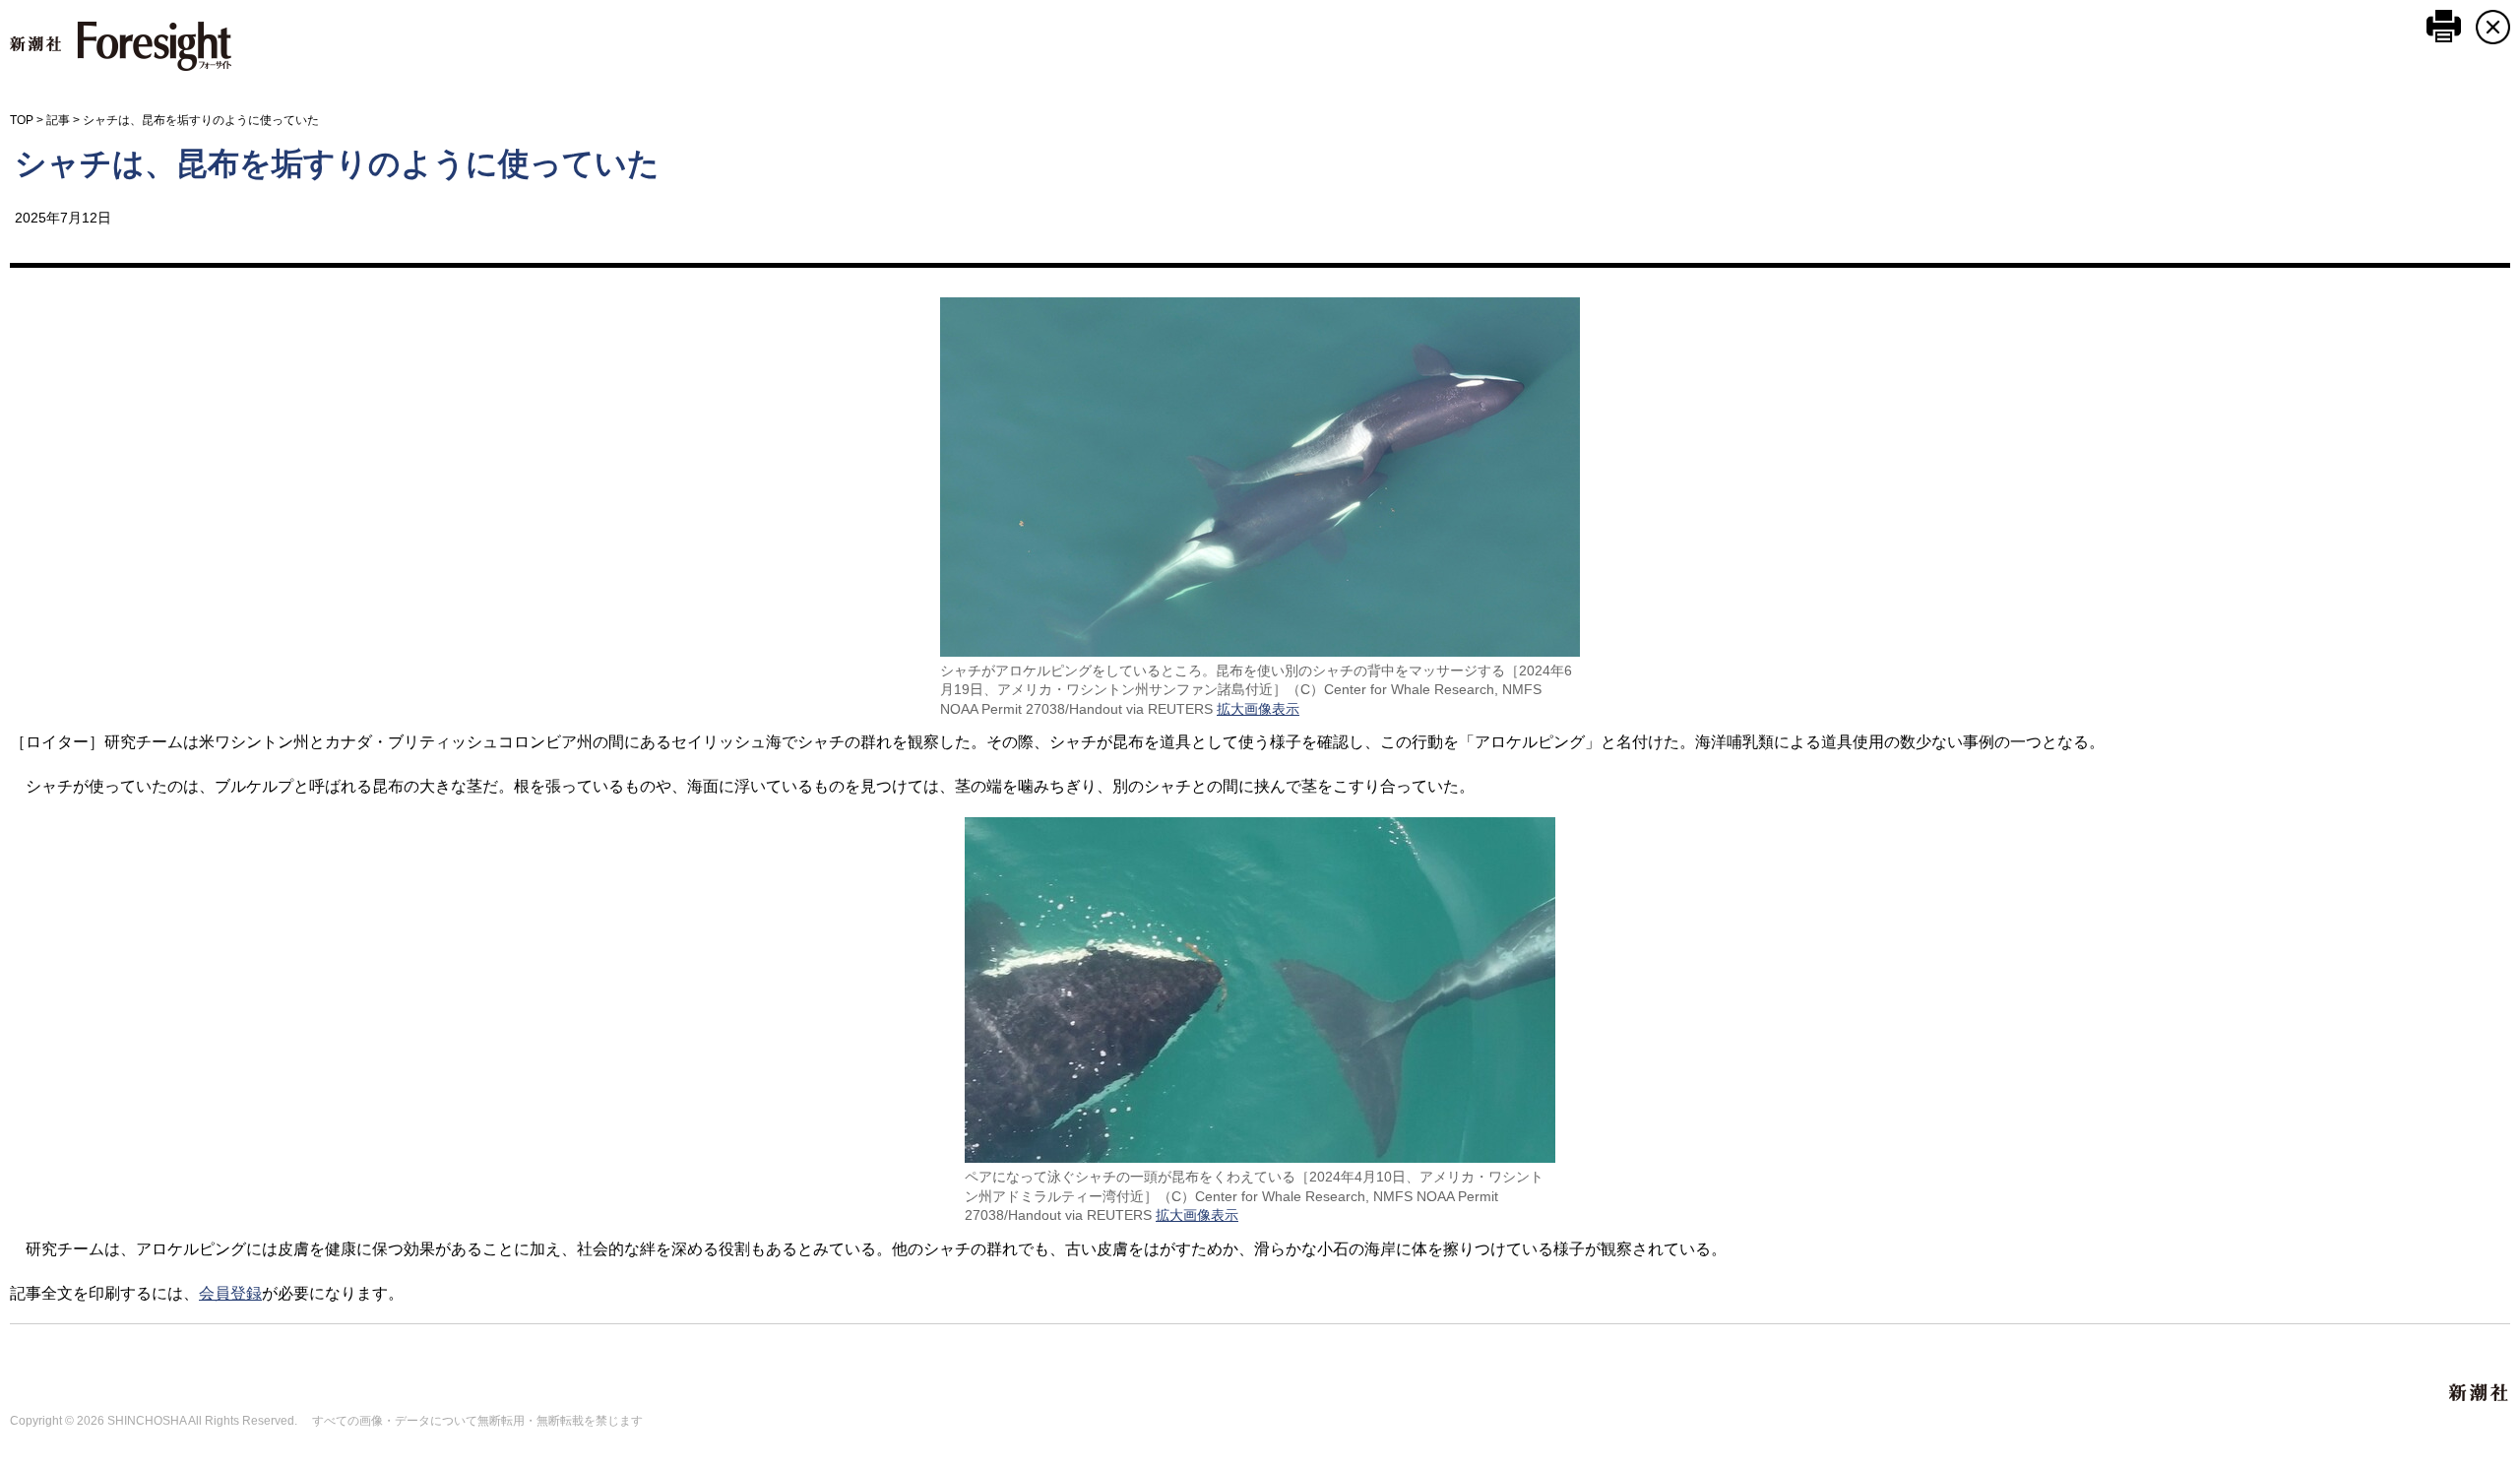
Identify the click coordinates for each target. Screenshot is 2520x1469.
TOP (22, 120)
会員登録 (230, 1293)
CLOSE (2493, 27)
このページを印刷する (2444, 26)
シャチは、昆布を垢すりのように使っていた (337, 163)
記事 (58, 120)
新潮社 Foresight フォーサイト (121, 46)
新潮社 (2480, 1393)
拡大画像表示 (1258, 709)
